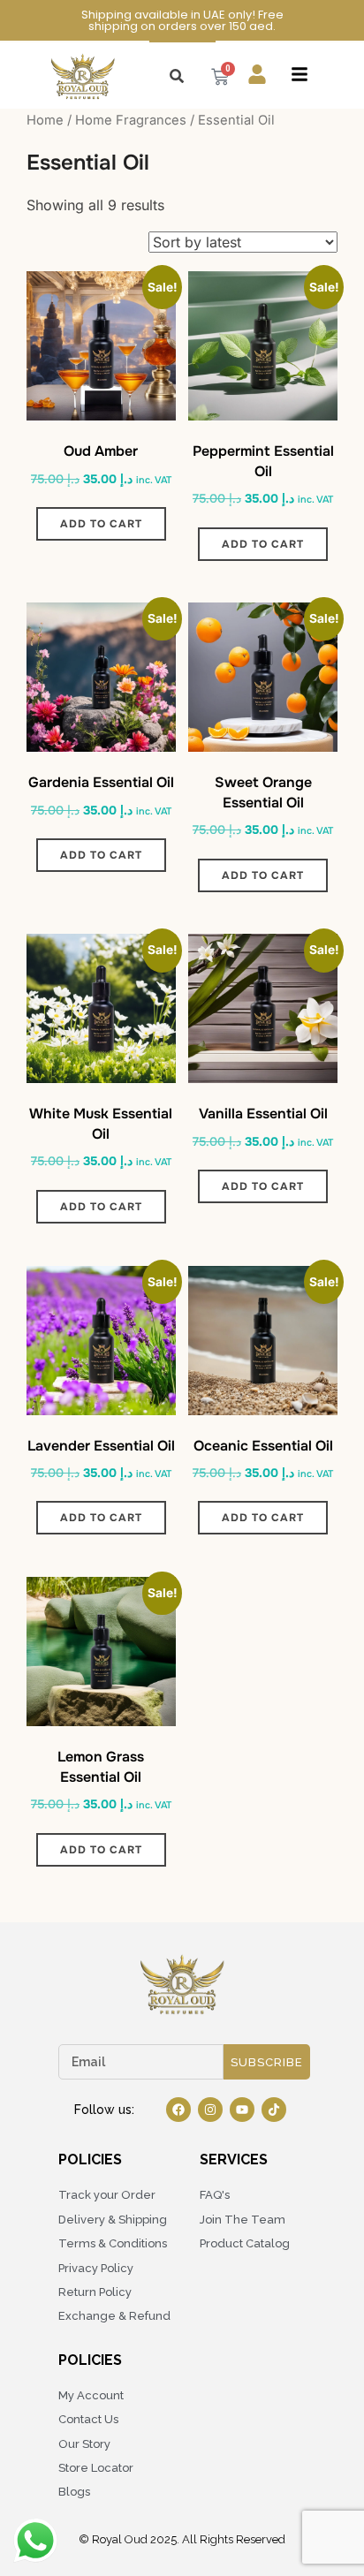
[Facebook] (178, 2110)
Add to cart (101, 524)
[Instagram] (210, 2110)
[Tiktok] (274, 2110)
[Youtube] (242, 2110)
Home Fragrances (131, 120)
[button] (300, 76)
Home (45, 120)
